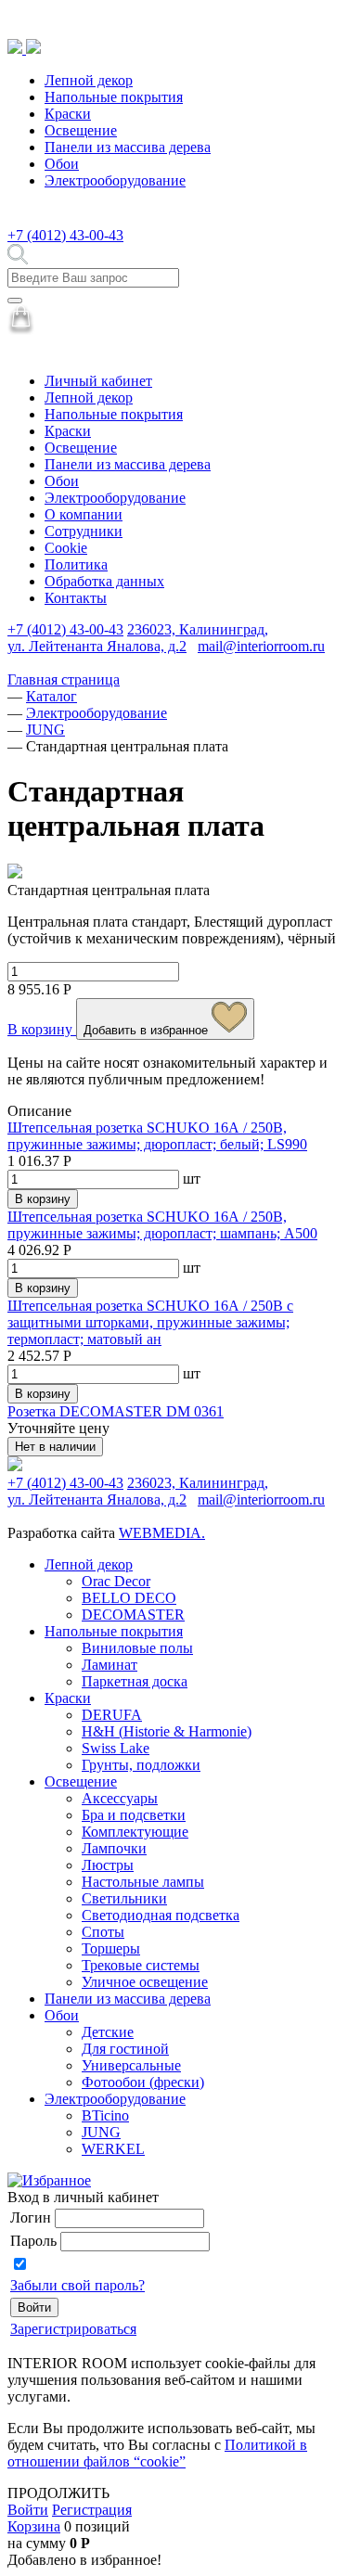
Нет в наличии (55, 1447)
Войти (28, 2510)
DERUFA (112, 1715)
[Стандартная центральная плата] (15, 873)
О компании (84, 514)
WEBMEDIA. (162, 1533)
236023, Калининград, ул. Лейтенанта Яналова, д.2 (138, 638)
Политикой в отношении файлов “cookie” (157, 2453)
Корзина (34, 2526)
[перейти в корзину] (21, 330)
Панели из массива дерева (128, 147)
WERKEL (113, 2149)
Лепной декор (89, 80)
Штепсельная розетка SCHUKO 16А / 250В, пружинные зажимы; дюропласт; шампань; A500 (162, 1225)
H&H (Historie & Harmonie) (167, 1731)
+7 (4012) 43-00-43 (65, 235)
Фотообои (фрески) (143, 2082)
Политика (76, 564)
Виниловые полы (137, 1648)
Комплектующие (135, 1832)
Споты (103, 1932)
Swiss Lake (116, 1748)
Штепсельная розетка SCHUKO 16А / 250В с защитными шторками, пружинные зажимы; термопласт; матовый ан (150, 1322)
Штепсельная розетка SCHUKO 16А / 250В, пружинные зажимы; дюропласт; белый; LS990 (157, 1136)
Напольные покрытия (114, 97)
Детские (108, 2032)
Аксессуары (120, 1798)
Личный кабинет (98, 381)
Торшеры (111, 1948)
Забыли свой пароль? (77, 2285)
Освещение (81, 130)
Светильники (124, 1898)
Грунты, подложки (141, 1765)
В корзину (42, 1029)
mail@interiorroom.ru (261, 646)
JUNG (101, 2132)
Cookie (66, 548)
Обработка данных (104, 581)
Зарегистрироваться (73, 2329)
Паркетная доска (135, 1681)
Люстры (108, 1865)
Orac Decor (116, 1581)
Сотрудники (84, 531)
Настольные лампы (143, 1882)
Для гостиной (125, 2049)
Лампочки (114, 1848)
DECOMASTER (133, 1615)
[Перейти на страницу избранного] (49, 2180)
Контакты (76, 598)
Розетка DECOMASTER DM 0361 (116, 1411)
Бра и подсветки (134, 1815)
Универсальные (131, 2065)
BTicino (105, 2115)
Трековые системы (141, 1965)
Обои (62, 164)
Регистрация (92, 2510)
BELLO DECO (129, 1598)
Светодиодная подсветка (161, 1915)
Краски (68, 114)
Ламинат (110, 1665)
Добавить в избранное (148, 1030)
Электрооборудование (115, 180)
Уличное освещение (145, 1982)
